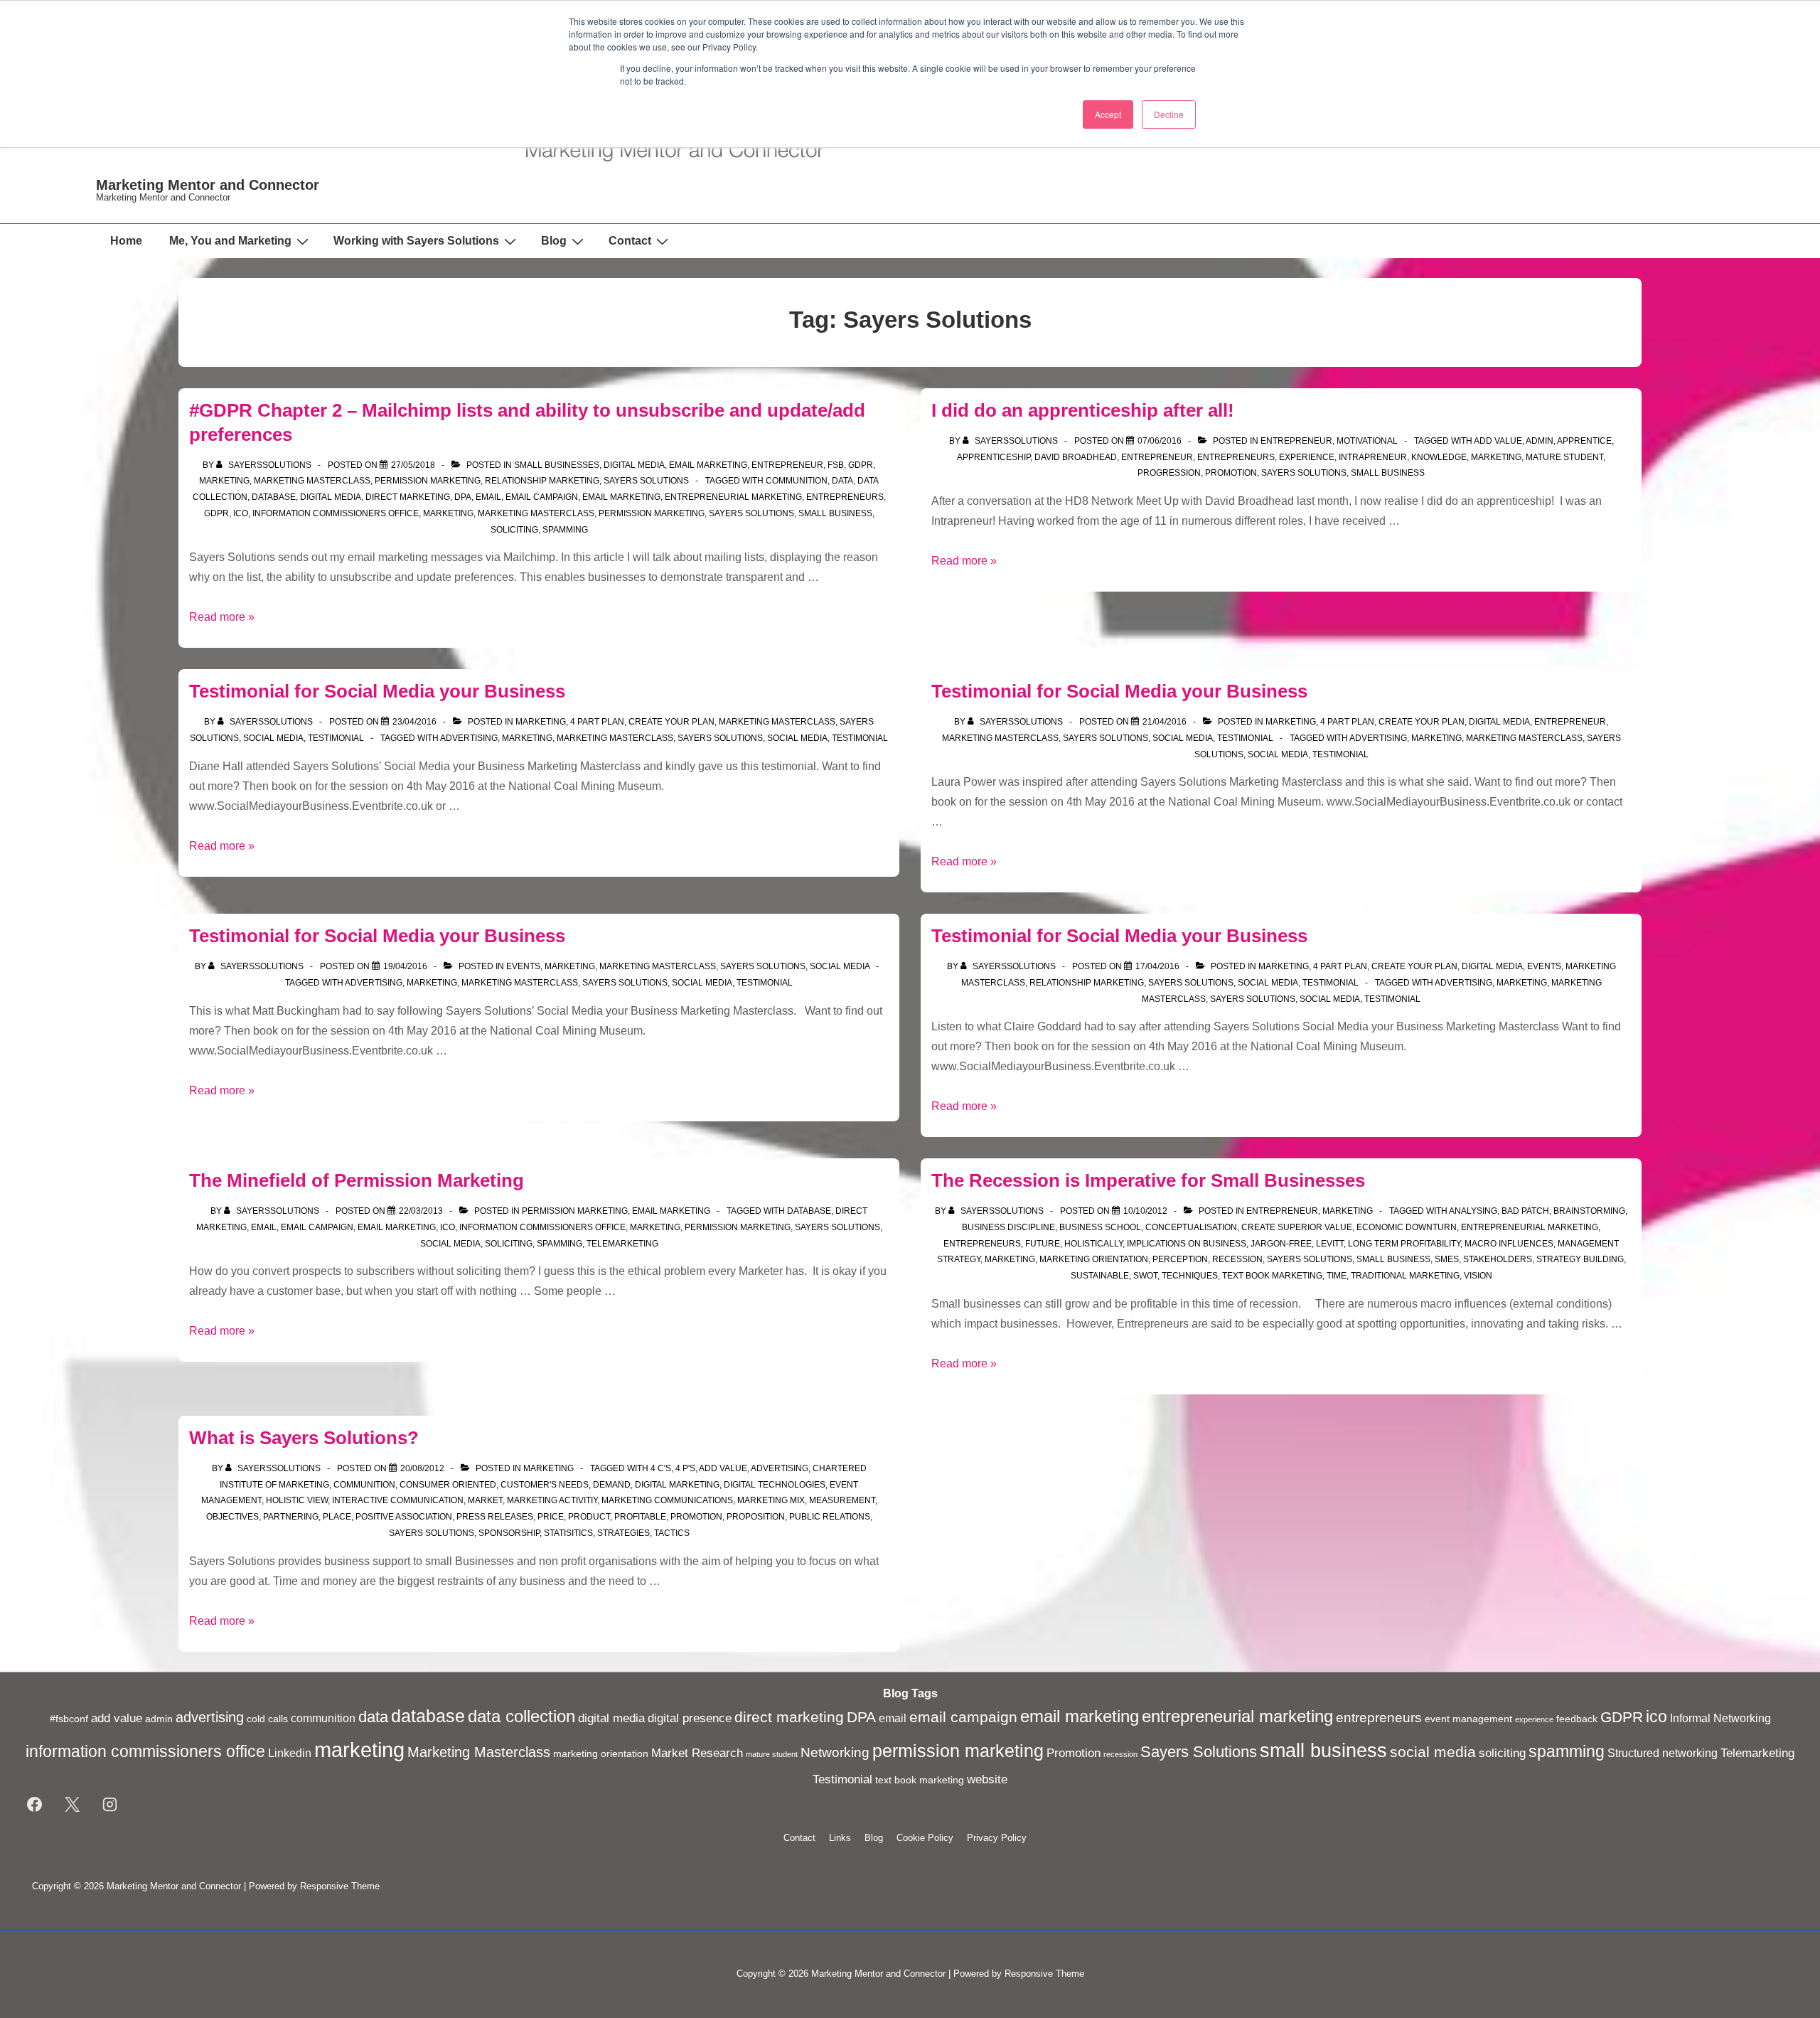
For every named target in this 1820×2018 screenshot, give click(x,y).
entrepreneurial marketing (733, 497)
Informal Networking (1720, 1718)
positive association (404, 1517)
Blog (554, 241)
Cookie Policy (925, 1838)
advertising (469, 738)
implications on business (1187, 1244)
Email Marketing (708, 465)
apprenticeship (994, 457)
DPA (463, 497)
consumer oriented (448, 1485)
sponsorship (509, 1533)
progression (1169, 473)
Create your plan (671, 722)
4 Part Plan (597, 722)
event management (1468, 1719)
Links (840, 1838)
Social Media (273, 738)
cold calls (267, 1719)
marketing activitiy (552, 1500)
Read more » (222, 617)
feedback (1577, 1719)
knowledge (1439, 457)
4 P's (685, 1468)
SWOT (1145, 1276)
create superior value (1297, 1227)
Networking (835, 1752)
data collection (521, 1717)
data (842, 481)
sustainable (1100, 1276)
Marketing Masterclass (312, 481)
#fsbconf (69, 1719)
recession (1237, 1259)
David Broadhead (1076, 457)
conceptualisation (1191, 1227)
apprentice (1584, 441)
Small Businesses (557, 465)
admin (1540, 441)
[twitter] (73, 1805)
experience (1307, 457)
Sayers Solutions (646, 481)
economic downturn (1407, 1227)
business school (1100, 1227)
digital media (634, 465)
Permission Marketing (428, 481)
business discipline (1008, 1227)
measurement (842, 1500)
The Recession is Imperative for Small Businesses (1148, 1180)
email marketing (621, 497)
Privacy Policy (997, 1838)
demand (612, 1485)
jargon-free (1281, 1244)
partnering (291, 1517)
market (485, 1500)
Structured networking (1663, 1753)
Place (337, 1517)
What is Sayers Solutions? (304, 1438)
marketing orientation (1094, 1259)
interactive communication (398, 1500)
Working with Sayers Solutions (416, 241)
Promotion (1231, 473)
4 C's (661, 1468)
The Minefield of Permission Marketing (357, 1180)
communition (797, 481)
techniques (1190, 1276)
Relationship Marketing (542, 481)
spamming (565, 530)
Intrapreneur (1373, 457)
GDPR (861, 465)
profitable (640, 1517)
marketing (448, 513)
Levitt (1330, 1244)
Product (589, 1517)
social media (797, 738)
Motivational (1367, 441)
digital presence (690, 1718)
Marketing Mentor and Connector (208, 185)
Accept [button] (1108, 114)
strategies (623, 1533)
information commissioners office (336, 513)
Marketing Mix (771, 1500)
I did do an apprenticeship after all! (1083, 410)
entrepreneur (1157, 457)
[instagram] (110, 1805)
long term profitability (1404, 1244)
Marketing (224, 481)
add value (1498, 441)
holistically (1093, 1244)
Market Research (697, 1753)
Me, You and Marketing (230, 241)
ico (241, 513)
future (1043, 1244)
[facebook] (35, 1805)
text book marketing (1272, 1276)
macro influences (1509, 1244)
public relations (830, 1517)
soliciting (514, 530)
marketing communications (667, 1500)
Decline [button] (1169, 114)
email (488, 497)
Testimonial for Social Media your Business (377, 691)
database (274, 497)
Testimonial (336, 738)
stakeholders (1498, 1259)
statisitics (568, 1533)
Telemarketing (622, 1244)
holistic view (297, 1500)
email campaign (542, 497)
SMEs (1447, 1259)
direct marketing (408, 497)
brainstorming (1589, 1211)
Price (551, 1517)
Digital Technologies (775, 1485)
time (1337, 1276)
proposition (756, 1517)
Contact (630, 241)
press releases (495, 1517)
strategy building (1580, 1259)
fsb (836, 465)
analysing (1473, 1211)
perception (1180, 1259)
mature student (1564, 457)
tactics (672, 1533)
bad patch (1525, 1211)
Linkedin (290, 1753)
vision (1478, 1276)
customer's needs (545, 1485)
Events (523, 966)
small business (835, 513)
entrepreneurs (845, 497)
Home (126, 241)
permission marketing (652, 513)
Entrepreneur (787, 465)
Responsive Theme (340, 1886)
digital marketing (677, 1485)
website (987, 1779)
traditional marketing (1405, 1276)
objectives (232, 1517)
